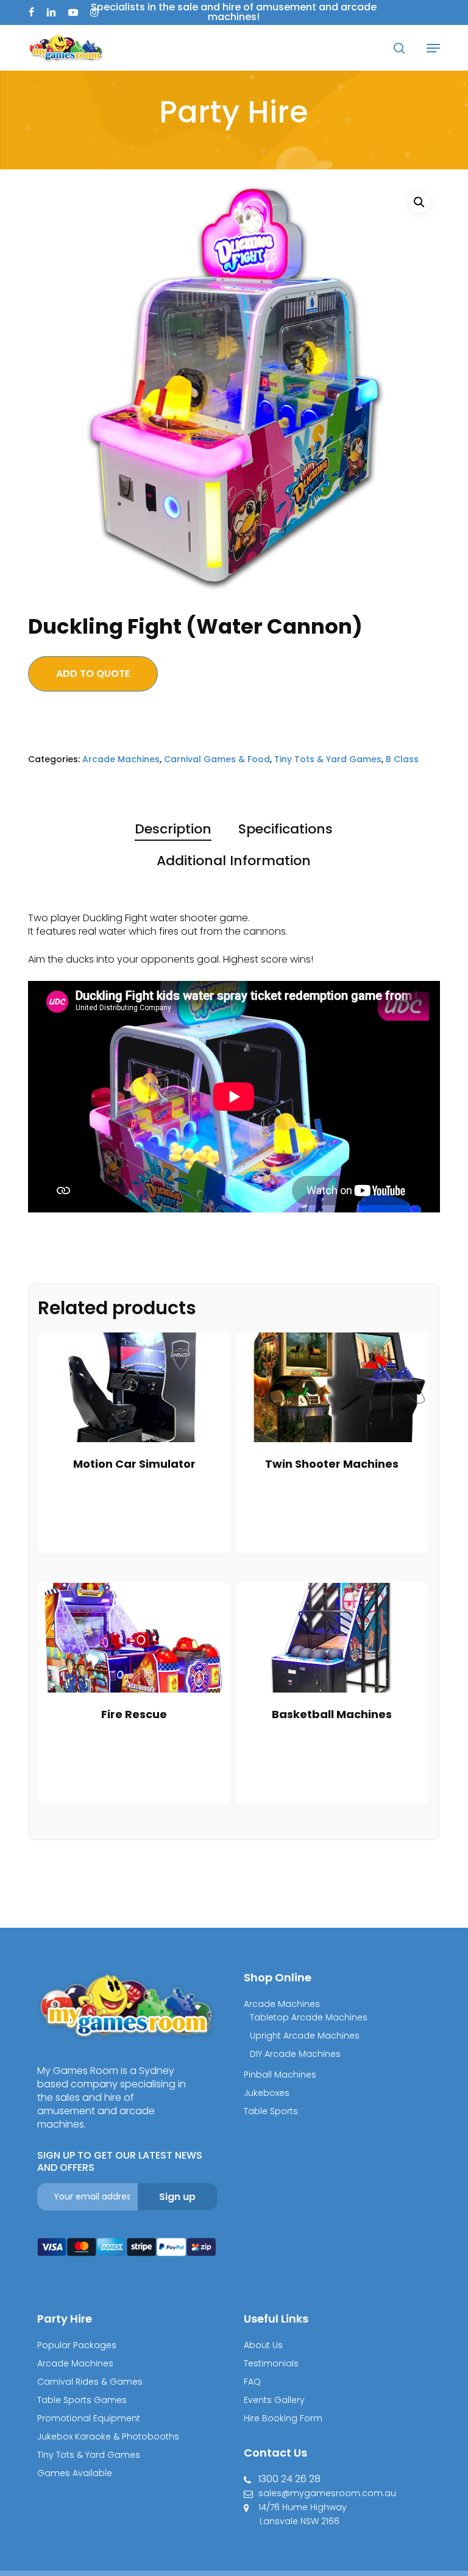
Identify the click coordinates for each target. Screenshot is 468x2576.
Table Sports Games (82, 2400)
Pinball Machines (280, 2075)
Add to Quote (93, 674)
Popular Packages (77, 2345)
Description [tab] (173, 829)
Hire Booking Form (283, 2418)
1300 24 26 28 (289, 2479)
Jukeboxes (267, 2093)
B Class (402, 759)
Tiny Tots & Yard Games (328, 759)
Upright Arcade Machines (305, 2036)
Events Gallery (274, 2400)
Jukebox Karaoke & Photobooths (108, 2436)
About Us (263, 2345)
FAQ (252, 2382)
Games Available (75, 2473)
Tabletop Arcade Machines (309, 2017)
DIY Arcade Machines (295, 2054)
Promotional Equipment (89, 2418)
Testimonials (271, 2363)
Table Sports (271, 2111)
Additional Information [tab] (234, 861)
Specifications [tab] (285, 829)
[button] (433, 48)
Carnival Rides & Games (90, 2382)
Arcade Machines (121, 759)
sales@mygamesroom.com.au (327, 2493)
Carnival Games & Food (217, 759)
